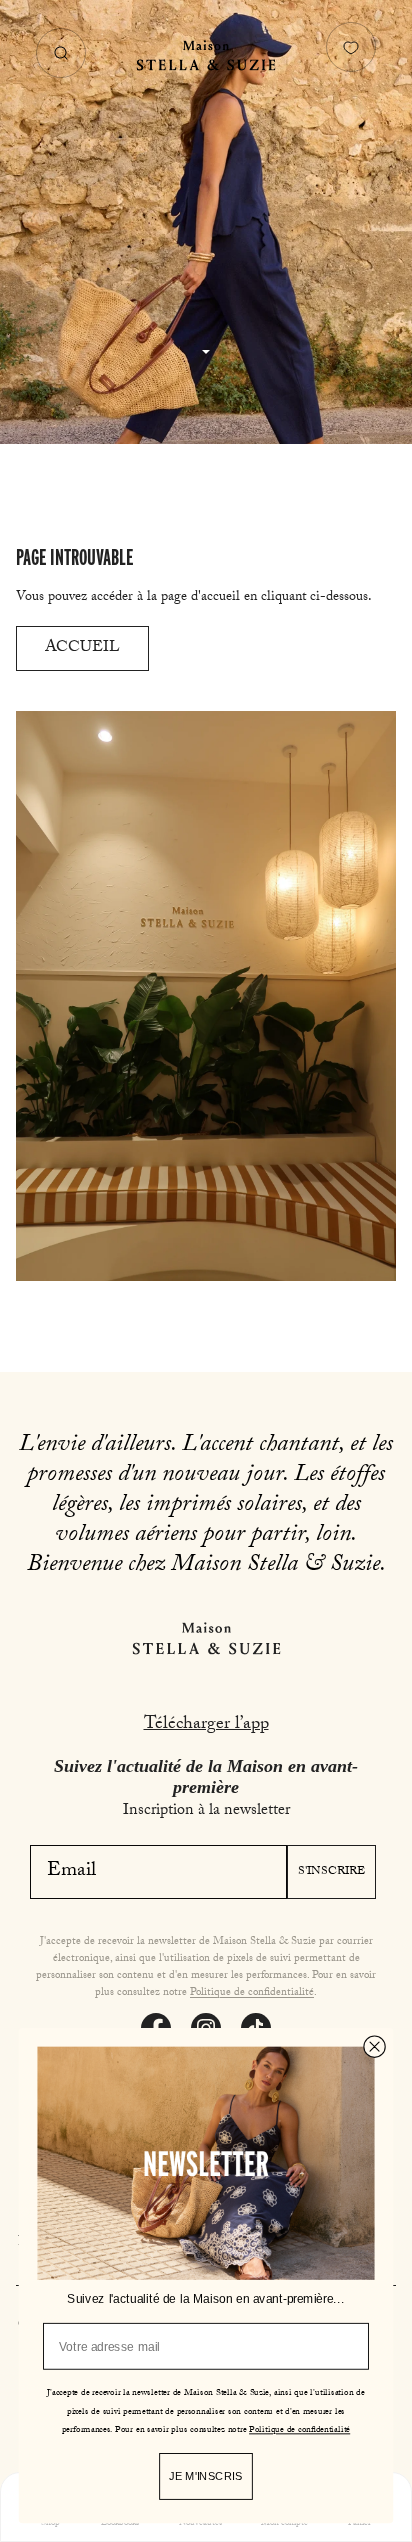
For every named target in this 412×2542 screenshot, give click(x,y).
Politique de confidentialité (252, 1993)
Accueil (82, 648)
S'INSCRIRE (331, 1872)
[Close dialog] (374, 2046)
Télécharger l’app (206, 1725)
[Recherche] (61, 53)
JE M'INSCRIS (205, 2476)
